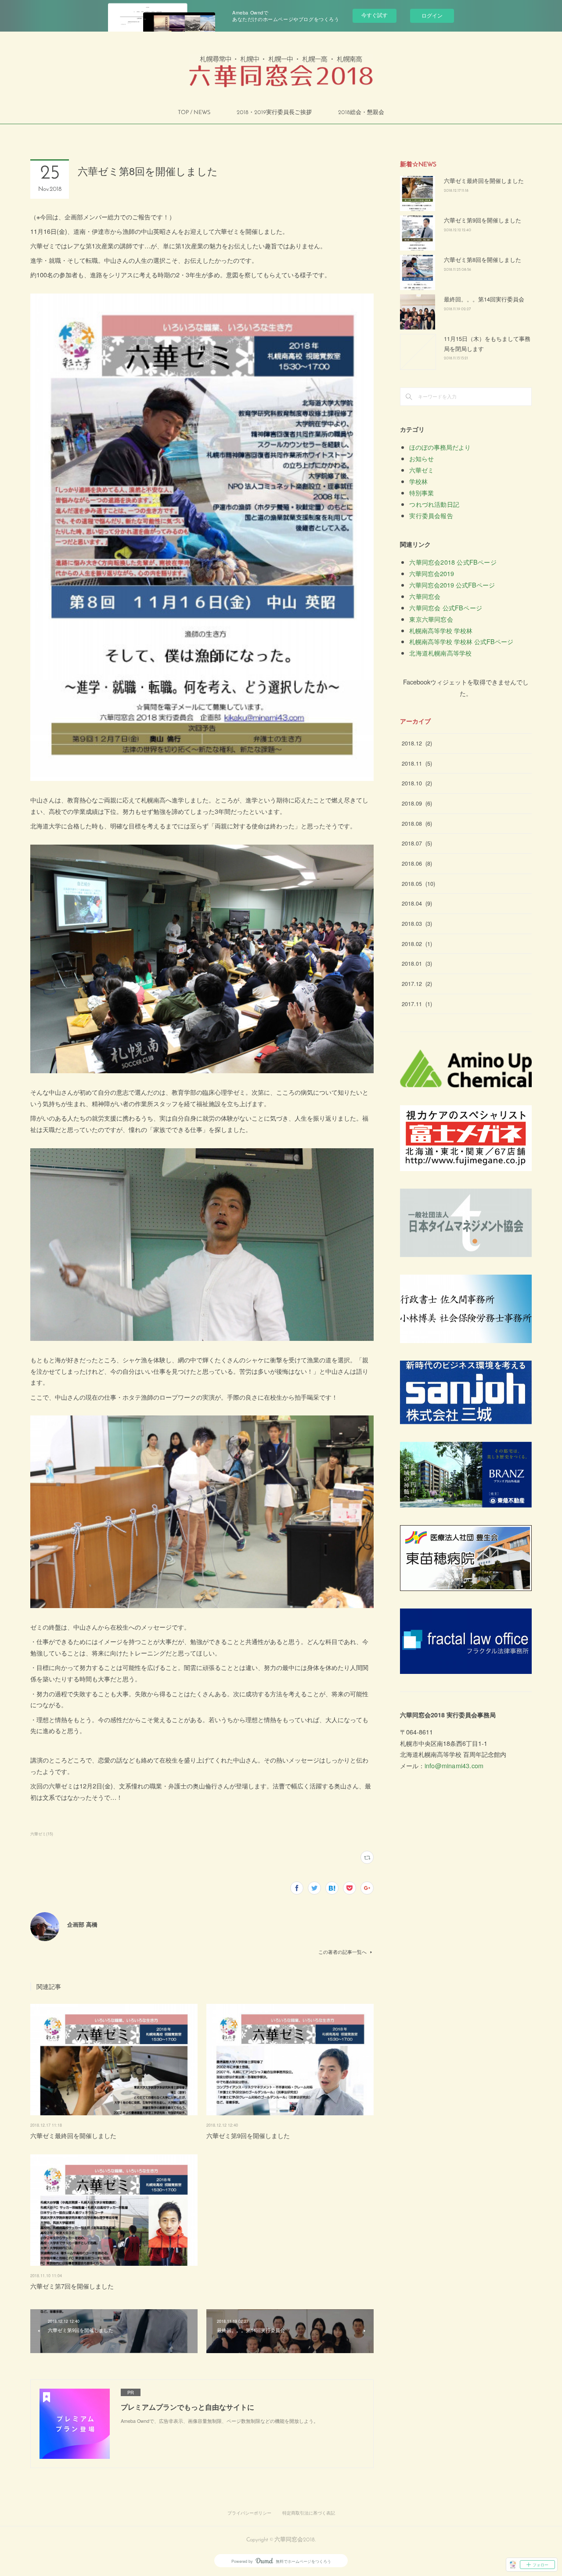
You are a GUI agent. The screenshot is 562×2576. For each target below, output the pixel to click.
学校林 (418, 481)
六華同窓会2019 (432, 573)
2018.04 (417, 903)
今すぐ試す (375, 15)
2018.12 (417, 743)
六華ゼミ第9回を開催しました (248, 2135)
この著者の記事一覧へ (342, 1952)
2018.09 (417, 803)
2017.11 (417, 1004)
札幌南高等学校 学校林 (441, 630)
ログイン (432, 15)
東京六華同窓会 (431, 619)
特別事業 (421, 493)
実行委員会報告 (431, 515)
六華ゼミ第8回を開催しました (483, 260)
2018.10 (417, 783)
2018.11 (417, 763)
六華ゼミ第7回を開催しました (72, 2286)
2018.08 (417, 824)
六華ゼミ (421, 470)
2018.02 (417, 944)
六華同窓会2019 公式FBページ (452, 585)
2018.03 (417, 924)
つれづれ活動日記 (434, 504)
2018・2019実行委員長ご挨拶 (274, 113)
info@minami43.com (454, 1765)
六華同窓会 (425, 596)
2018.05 (418, 884)
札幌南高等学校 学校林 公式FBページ (461, 641)
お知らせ (421, 458)
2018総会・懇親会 (361, 113)
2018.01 (417, 964)
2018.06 (417, 863)
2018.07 (417, 843)
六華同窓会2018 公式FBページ (453, 562)
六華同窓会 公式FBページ (446, 607)
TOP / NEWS (194, 113)
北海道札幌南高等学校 (440, 653)
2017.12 (417, 984)
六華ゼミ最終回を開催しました (73, 2135)
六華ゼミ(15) (42, 1834)
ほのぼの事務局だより (440, 447)
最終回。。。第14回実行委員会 (484, 299)
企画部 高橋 (82, 1924)
